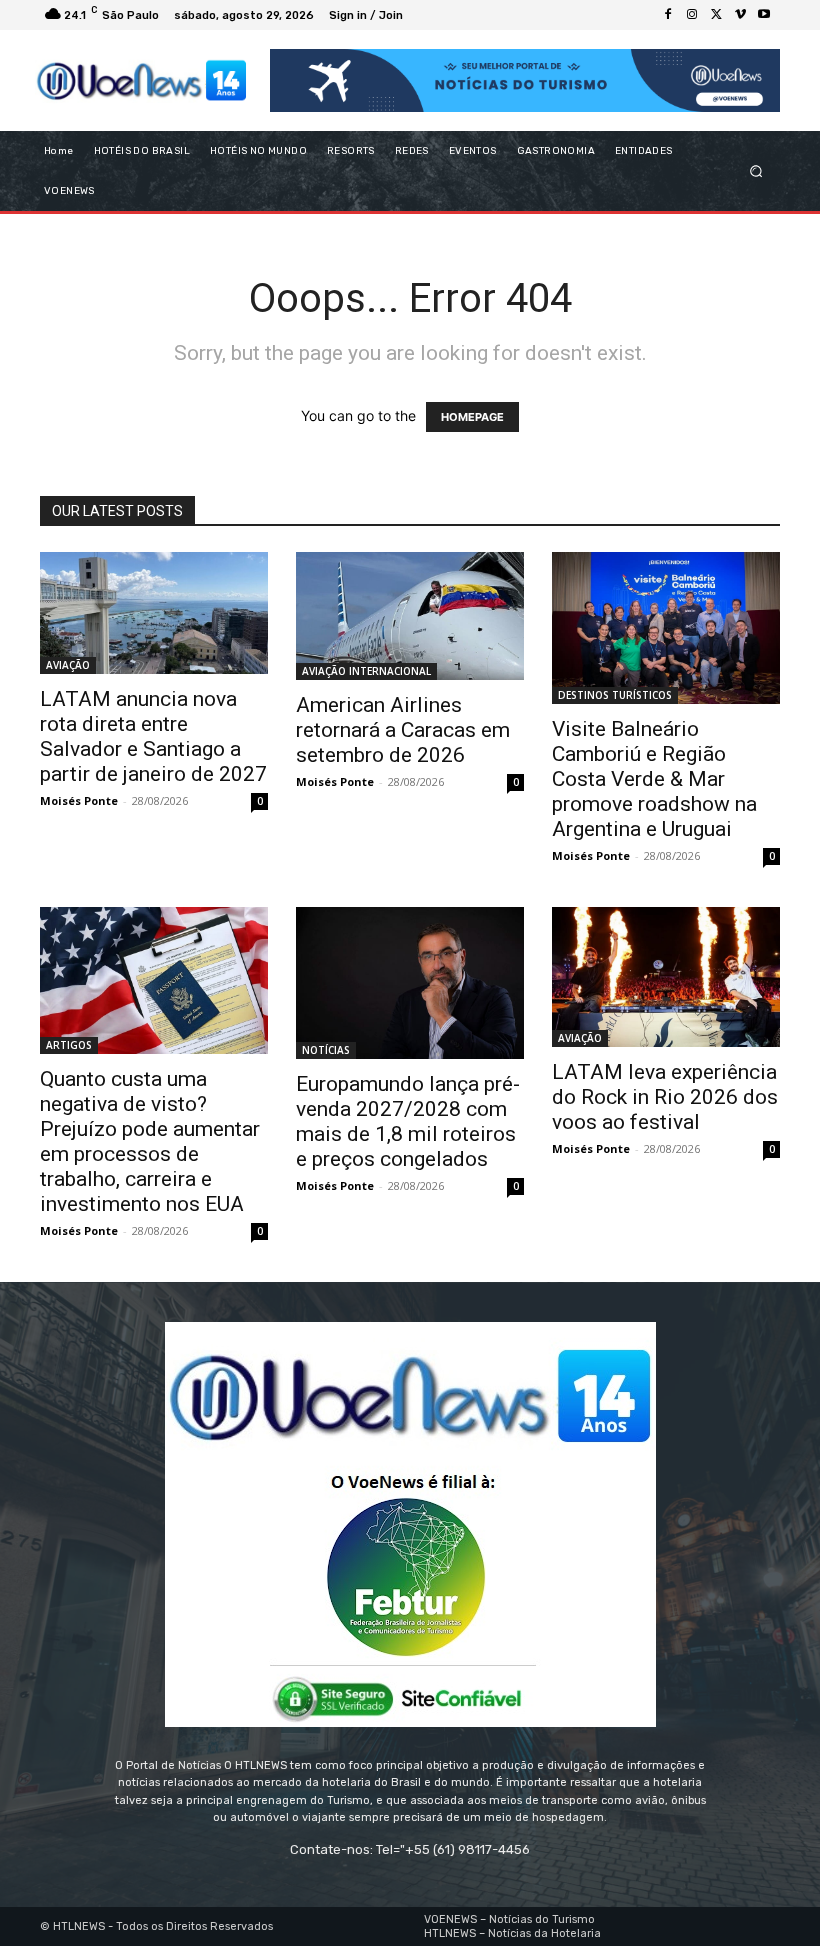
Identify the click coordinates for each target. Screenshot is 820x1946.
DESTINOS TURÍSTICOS (615, 695)
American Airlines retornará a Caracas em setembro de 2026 (403, 730)
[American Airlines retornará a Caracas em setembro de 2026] (410, 616)
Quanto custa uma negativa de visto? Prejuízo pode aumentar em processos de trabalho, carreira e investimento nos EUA (150, 1141)
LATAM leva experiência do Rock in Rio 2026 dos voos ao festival (665, 1097)
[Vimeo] (740, 15)
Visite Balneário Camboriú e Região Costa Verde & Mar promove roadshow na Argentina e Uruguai (654, 779)
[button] (756, 171)
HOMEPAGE (472, 417)
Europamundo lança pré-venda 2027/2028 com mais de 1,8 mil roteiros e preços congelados (408, 1121)
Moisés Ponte (79, 800)
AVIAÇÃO (68, 665)
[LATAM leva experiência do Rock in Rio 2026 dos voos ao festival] (666, 977)
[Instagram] (692, 15)
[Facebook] (668, 15)
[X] (716, 15)
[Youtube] (764, 15)
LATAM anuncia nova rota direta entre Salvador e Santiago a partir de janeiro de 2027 (153, 736)
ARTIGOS (69, 1045)
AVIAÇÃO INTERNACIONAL (366, 671)
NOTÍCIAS (326, 1050)
